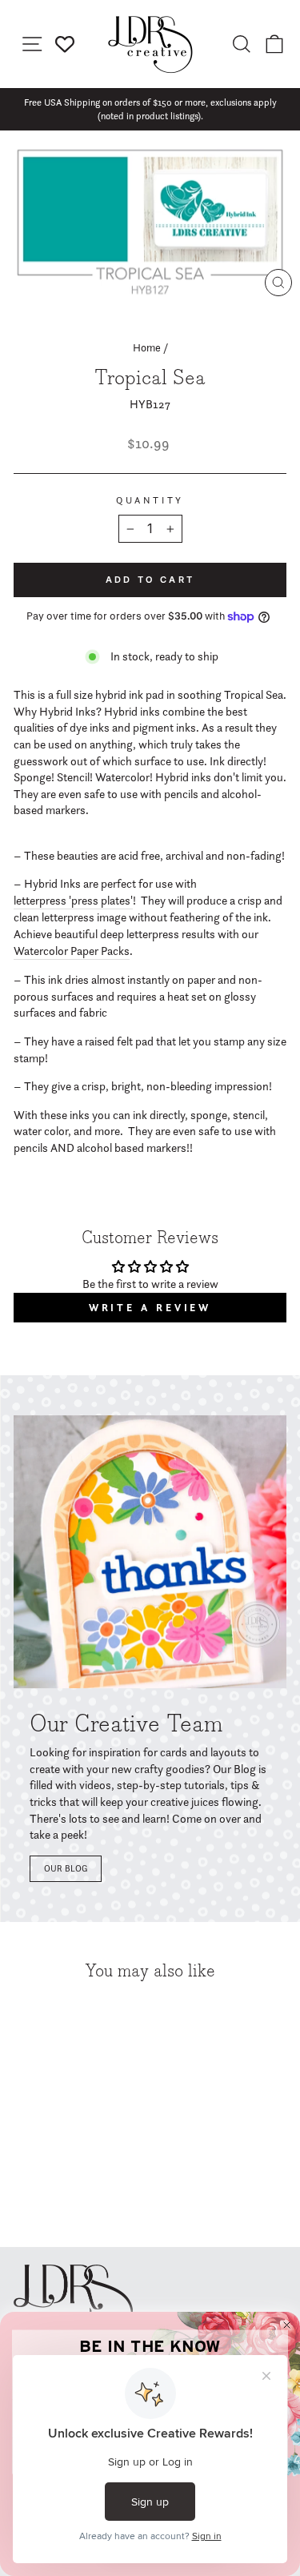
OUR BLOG (66, 1868)
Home (147, 347)
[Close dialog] (287, 2325)
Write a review (150, 1308)
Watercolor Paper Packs (72, 951)
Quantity (150, 500)
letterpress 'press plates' (73, 901)
